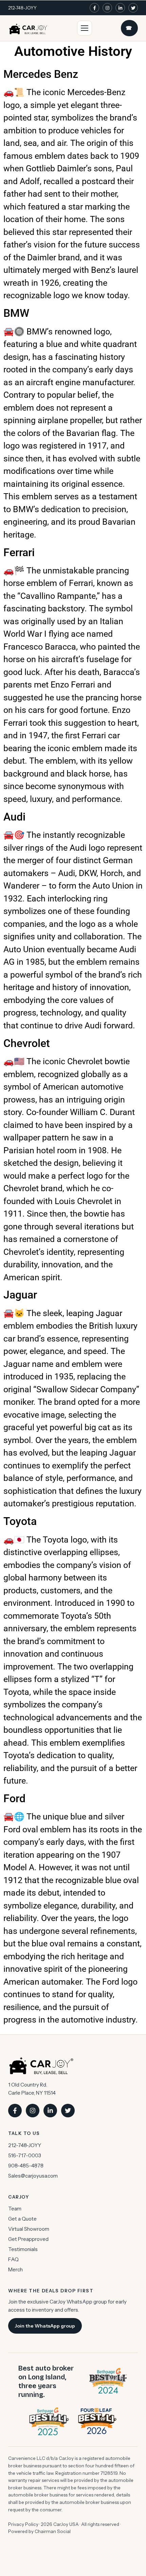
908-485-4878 (26, 2166)
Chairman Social (53, 2531)
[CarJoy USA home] (28, 28)
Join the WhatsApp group (45, 2326)
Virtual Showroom (29, 2229)
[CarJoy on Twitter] (133, 8)
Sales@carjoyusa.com (33, 2176)
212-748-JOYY (22, 8)
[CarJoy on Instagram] (107, 8)
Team (15, 2209)
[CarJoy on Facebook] (94, 8)
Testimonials (23, 2249)
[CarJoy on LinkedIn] (120, 8)
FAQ (13, 2259)
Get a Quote (22, 2219)
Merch (15, 2269)
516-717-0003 (25, 2155)
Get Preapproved (28, 2239)
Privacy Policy (23, 2524)
